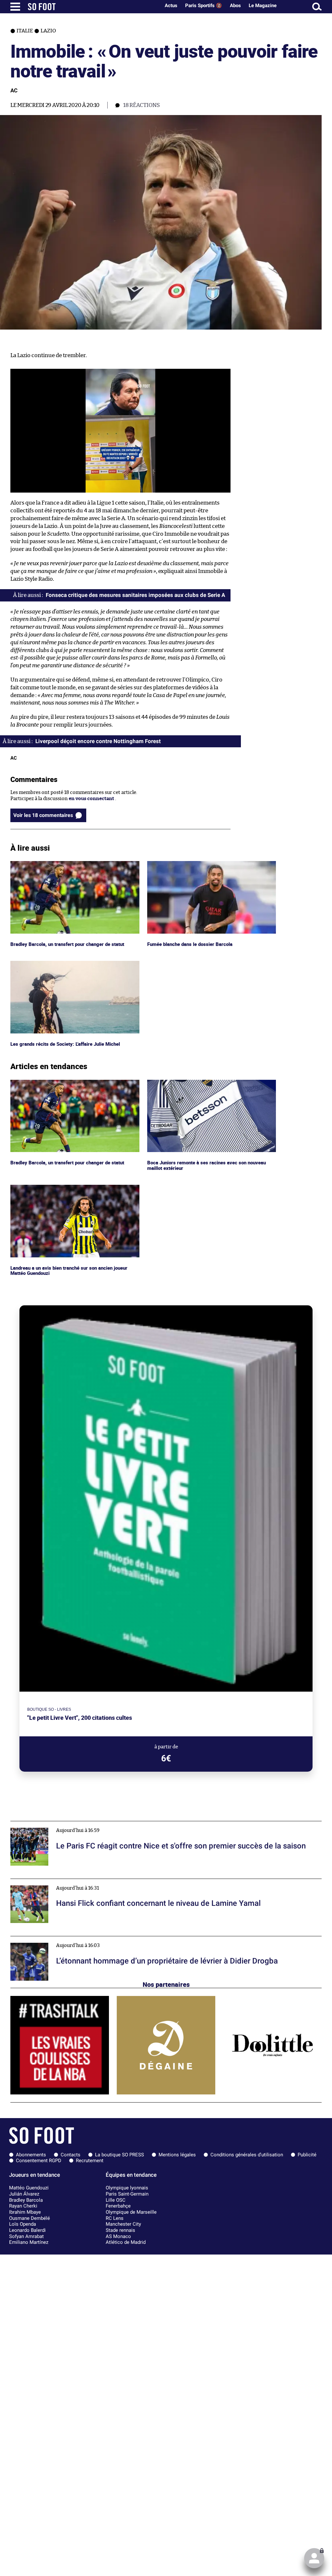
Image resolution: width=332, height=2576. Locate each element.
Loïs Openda (23, 2224)
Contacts (71, 2155)
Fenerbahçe (118, 2206)
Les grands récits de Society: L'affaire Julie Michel (66, 964)
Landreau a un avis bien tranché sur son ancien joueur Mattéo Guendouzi (72, 1191)
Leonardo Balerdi (27, 2230)
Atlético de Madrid (126, 2242)
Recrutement (90, 2161)
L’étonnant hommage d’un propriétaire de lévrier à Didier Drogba (85, 1939)
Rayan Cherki (23, 2206)
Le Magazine (263, 6)
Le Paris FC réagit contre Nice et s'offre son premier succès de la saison (91, 1824)
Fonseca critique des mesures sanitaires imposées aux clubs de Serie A (135, 595)
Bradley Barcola (26, 2200)
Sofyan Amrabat (26, 2236)
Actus (171, 6)
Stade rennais (120, 2230)
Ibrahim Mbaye (25, 2212)
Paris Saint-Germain (127, 2194)
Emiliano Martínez (29, 2242)
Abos (235, 6)
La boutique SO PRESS (119, 2155)
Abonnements (31, 2155)
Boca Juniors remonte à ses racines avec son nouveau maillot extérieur (208, 1086)
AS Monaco (118, 2236)
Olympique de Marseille (131, 2212)
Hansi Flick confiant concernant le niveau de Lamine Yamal (78, 1882)
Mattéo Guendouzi (29, 2188)
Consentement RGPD (39, 2161)
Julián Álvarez (24, 2194)
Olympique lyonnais (127, 2188)
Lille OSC (116, 2200)
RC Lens (115, 2218)
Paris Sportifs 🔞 (204, 6)
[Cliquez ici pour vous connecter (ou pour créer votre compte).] (314, 2558)
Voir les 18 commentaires (43, 815)
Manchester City (123, 2224)
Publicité (307, 2155)
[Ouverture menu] (15, 7)
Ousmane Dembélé (30, 2218)
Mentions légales (177, 2155)
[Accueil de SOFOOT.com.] (92, 7)
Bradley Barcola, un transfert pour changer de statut (70, 864)
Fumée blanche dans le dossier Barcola (191, 864)
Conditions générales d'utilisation (247, 2155)
